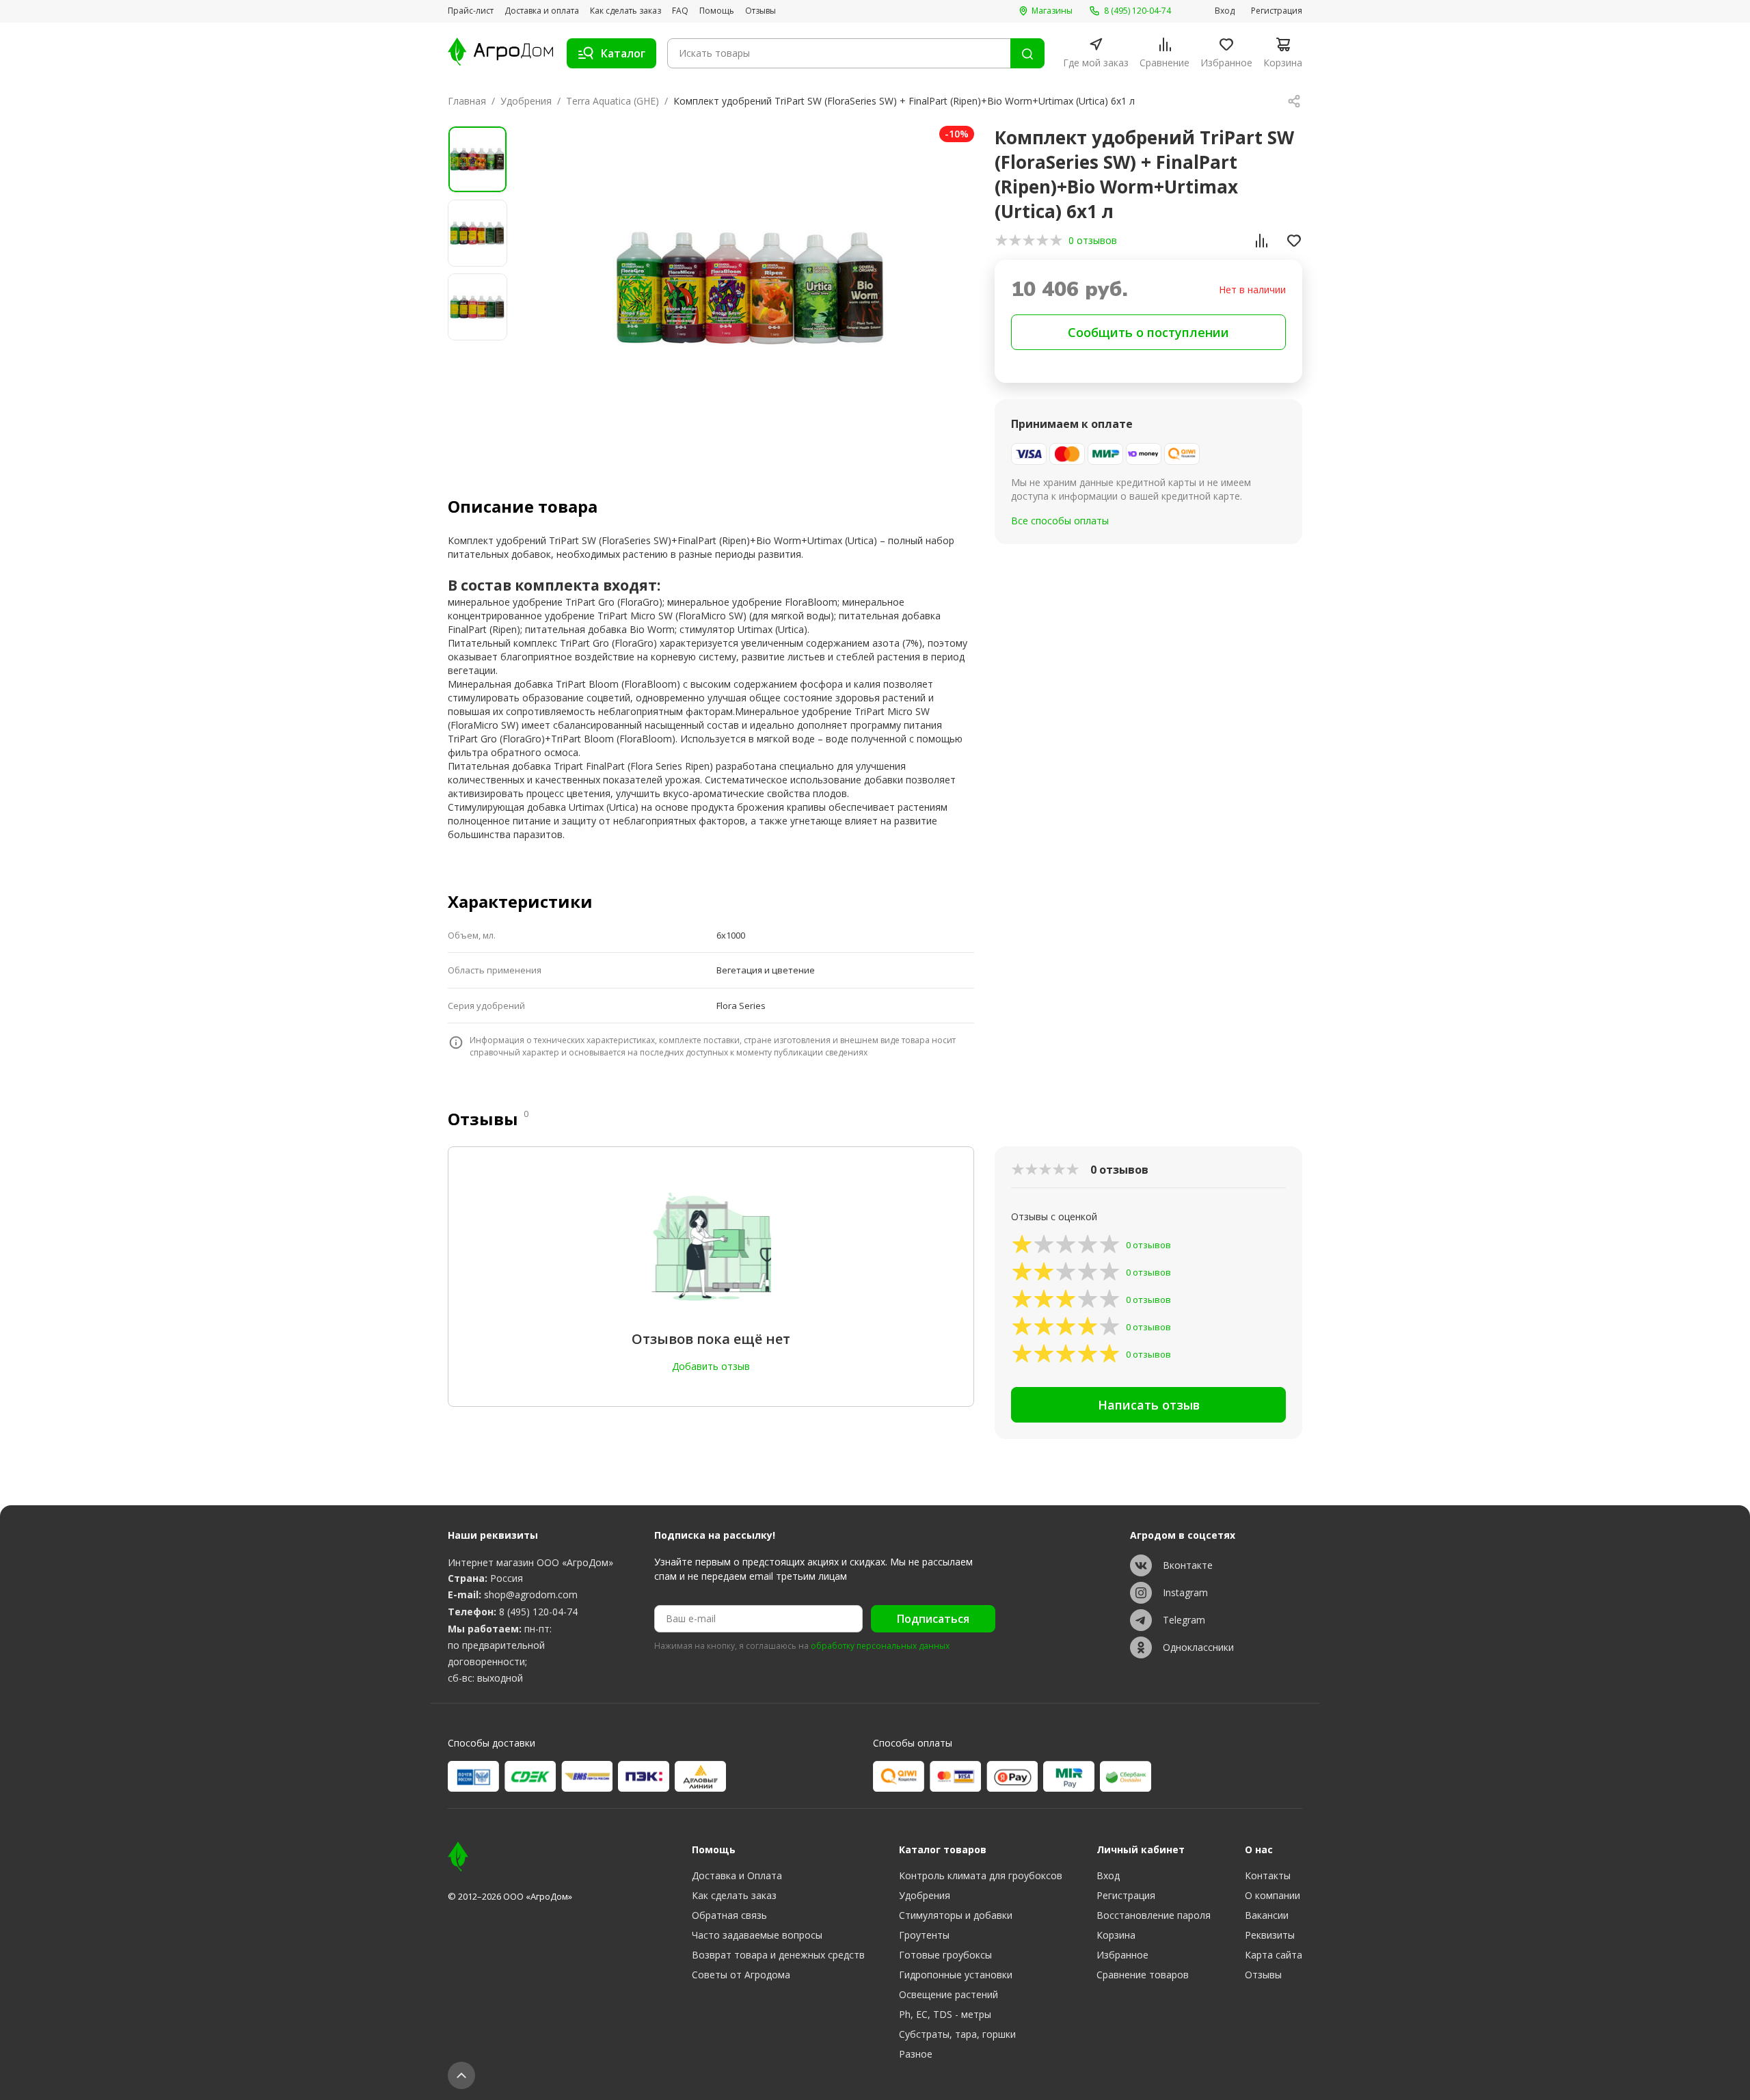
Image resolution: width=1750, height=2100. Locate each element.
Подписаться (933, 1619)
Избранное (1122, 1955)
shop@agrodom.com (531, 1594)
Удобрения (526, 101)
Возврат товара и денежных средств (778, 1955)
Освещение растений (948, 1994)
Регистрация (1277, 11)
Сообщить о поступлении (1148, 332)
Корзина (1116, 1935)
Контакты (1268, 1875)
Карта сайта (1274, 1955)
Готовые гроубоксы (945, 1955)
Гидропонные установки (956, 1975)
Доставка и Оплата (737, 1875)
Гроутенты (924, 1935)
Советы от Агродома (741, 1975)
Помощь (717, 11)
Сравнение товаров (1143, 1975)
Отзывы (760, 11)
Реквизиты (1270, 1935)
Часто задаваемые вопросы (757, 1935)
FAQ (680, 11)
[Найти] (1027, 53)
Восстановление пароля (1154, 1915)
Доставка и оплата (542, 11)
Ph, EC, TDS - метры (945, 2014)
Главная (467, 101)
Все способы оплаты (1060, 521)
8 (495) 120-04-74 (538, 1612)
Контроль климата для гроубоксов (981, 1875)
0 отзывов (1093, 240)
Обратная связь (729, 1915)
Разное (916, 2054)
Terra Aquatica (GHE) (612, 101)
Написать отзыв (1149, 1405)
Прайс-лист (471, 11)
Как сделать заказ (625, 11)
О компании (1273, 1895)
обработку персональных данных (880, 1646)
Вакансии (1267, 1915)
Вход (1225, 11)
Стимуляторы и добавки (956, 1915)
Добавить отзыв (711, 1366)
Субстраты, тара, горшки (957, 2034)
